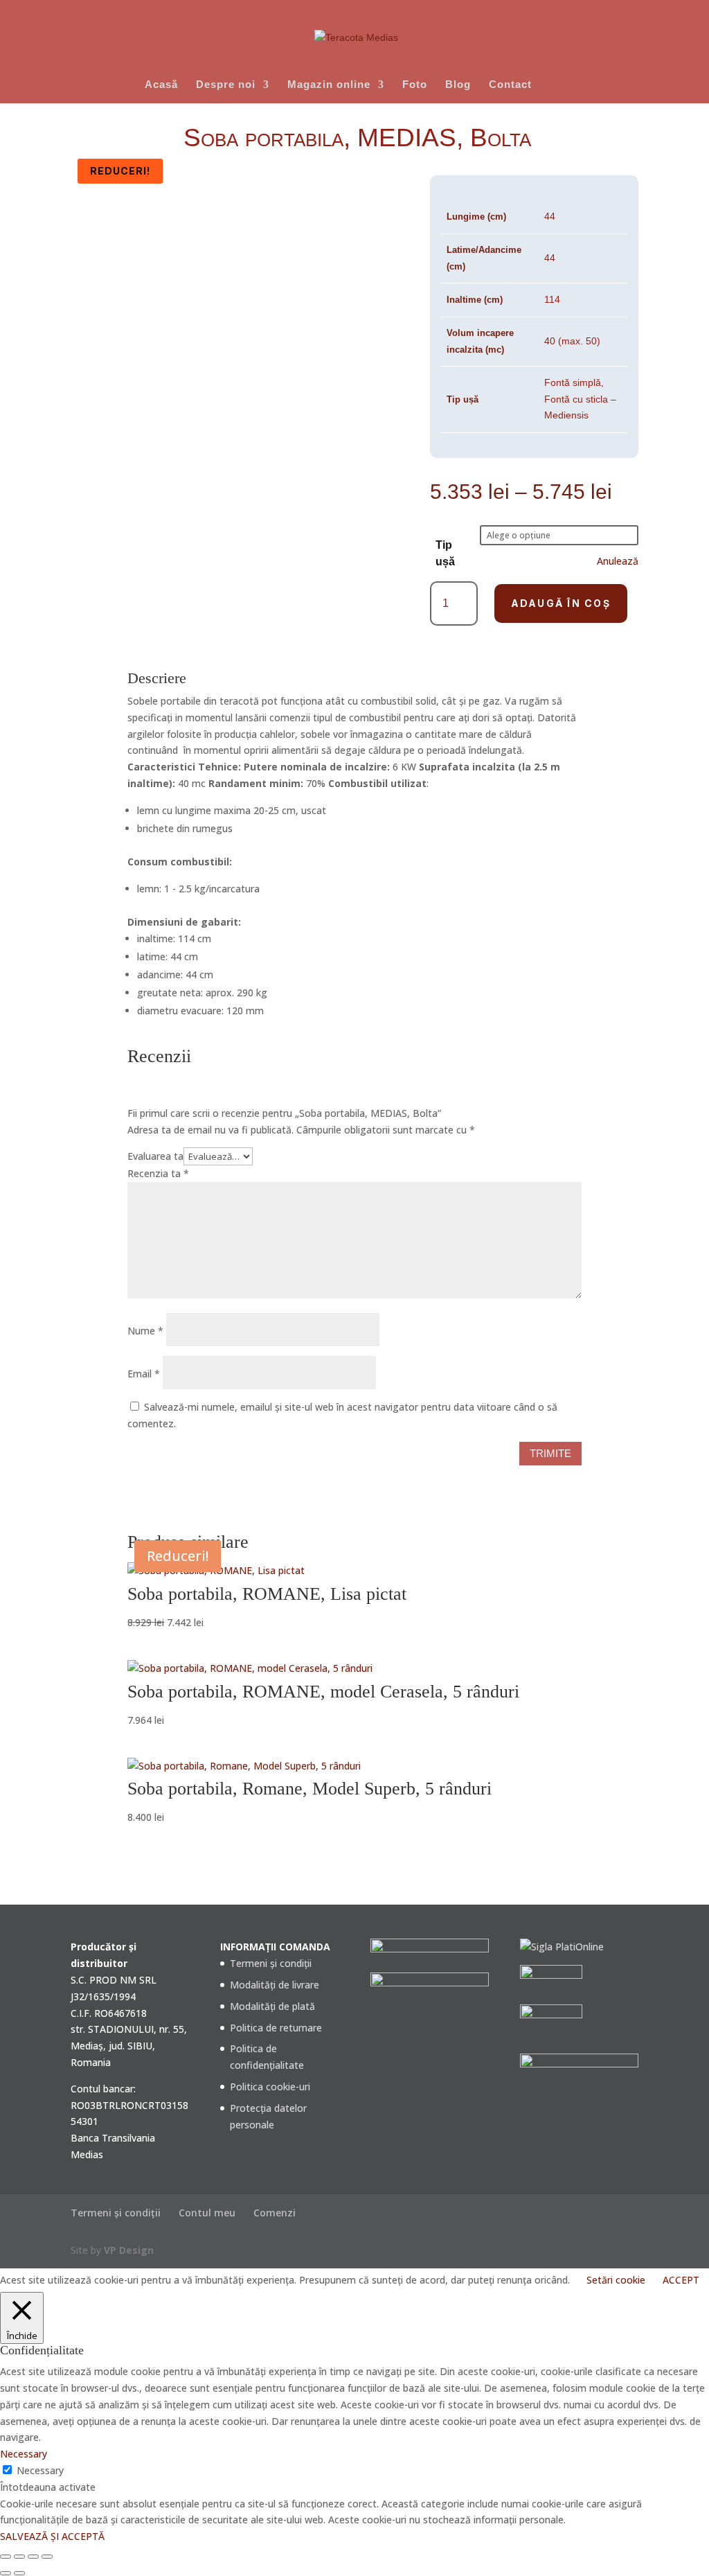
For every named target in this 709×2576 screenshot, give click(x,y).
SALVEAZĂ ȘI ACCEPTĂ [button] (52, 2536)
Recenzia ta (158, 1173)
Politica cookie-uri (270, 2087)
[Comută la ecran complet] (19, 2557)
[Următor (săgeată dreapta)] (19, 2573)
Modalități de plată (272, 2006)
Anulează (618, 561)
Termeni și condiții (271, 1963)
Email (144, 1374)
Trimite (550, 1453)
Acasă (161, 85)
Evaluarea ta (155, 1156)
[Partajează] (33, 2557)
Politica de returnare (276, 2028)
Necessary (40, 2470)
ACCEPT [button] (681, 2280)
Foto (415, 85)
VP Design (129, 2250)
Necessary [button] (24, 2454)
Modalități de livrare (275, 1985)
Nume (145, 1331)
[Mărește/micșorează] (6, 2557)
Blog (458, 85)
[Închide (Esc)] (47, 2557)
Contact (510, 85)
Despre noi (226, 85)
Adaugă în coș (561, 603)
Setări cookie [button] (616, 2280)
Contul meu (207, 2213)
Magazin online (329, 85)
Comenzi (275, 2213)
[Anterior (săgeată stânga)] (6, 2573)
